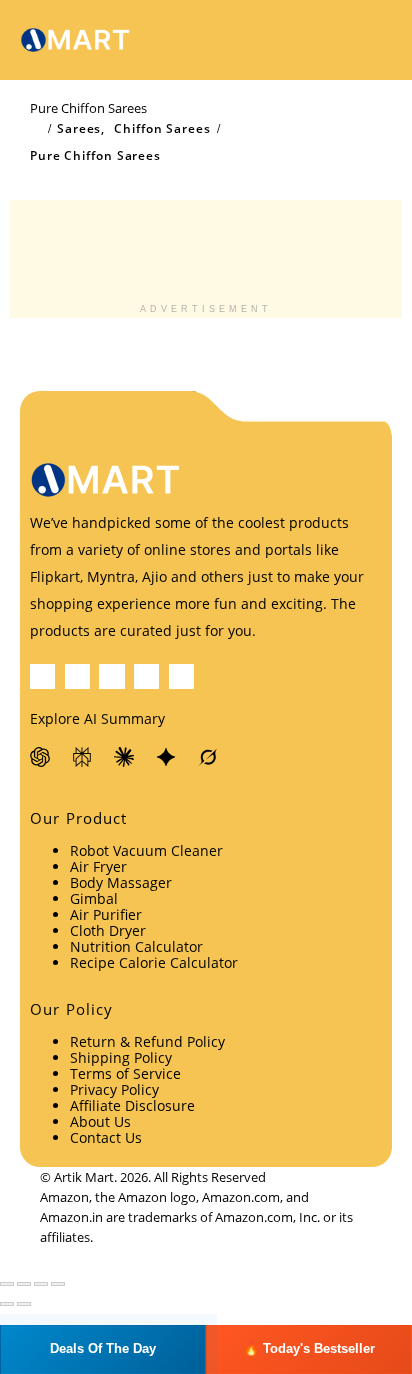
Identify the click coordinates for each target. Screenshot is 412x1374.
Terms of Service (125, 1073)
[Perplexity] (83, 757)
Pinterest (111, 676)
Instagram (181, 676)
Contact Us (106, 1137)
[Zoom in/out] (7, 1284)
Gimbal (94, 898)
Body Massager (121, 882)
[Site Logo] (75, 40)
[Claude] (125, 757)
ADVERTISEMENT (206, 309)
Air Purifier (106, 914)
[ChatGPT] (41, 757)
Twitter (77, 676)
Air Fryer (98, 866)
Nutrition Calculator (136, 946)
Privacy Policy (114, 1089)
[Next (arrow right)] (24, 1304)
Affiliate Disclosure (132, 1105)
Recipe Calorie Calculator (154, 962)
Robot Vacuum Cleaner (146, 850)
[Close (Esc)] (58, 1284)
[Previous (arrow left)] (7, 1304)
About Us (100, 1121)
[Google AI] (167, 757)
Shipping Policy (121, 1057)
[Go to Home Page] (36, 129)
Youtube (146, 676)
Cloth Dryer (108, 930)
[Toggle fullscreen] (24, 1284)
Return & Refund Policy (147, 1041)
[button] (326, 40)
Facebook (42, 676)
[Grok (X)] (209, 757)
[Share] (41, 1284)
